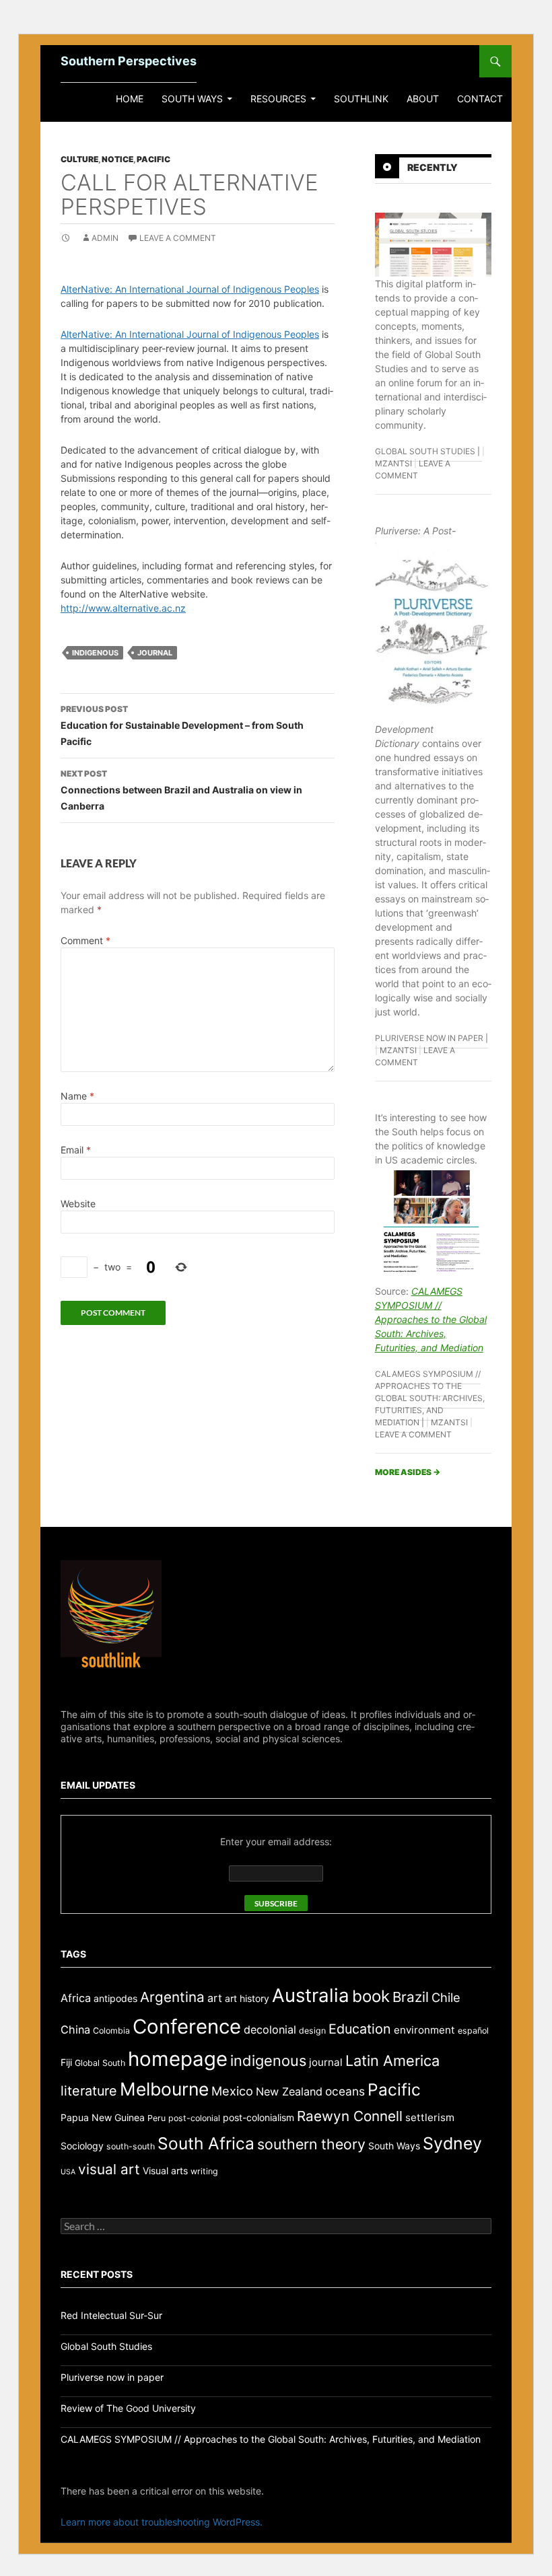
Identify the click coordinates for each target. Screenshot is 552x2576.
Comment (85, 940)
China (75, 2030)
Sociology (82, 2146)
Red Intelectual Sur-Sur (111, 2315)
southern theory (311, 2144)
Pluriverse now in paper (429, 1038)
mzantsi (393, 463)
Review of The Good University (128, 2408)
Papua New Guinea (103, 2117)
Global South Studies (425, 451)
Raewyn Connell (350, 2116)
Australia (311, 1995)
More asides (408, 1472)
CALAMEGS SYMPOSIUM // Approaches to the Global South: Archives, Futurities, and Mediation (431, 1319)
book (371, 1996)
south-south (131, 2146)
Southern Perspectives (129, 61)
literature (89, 2091)
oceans (345, 2091)
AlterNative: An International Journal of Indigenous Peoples (190, 289)
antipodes (115, 1998)
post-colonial (194, 2118)
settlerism (430, 2117)
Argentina (172, 1997)
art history (247, 1998)
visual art (109, 2169)
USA (68, 2172)
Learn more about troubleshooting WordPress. (162, 2522)
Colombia (111, 2031)
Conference (187, 2027)
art (215, 1998)
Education (360, 2029)
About (423, 99)
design (312, 2031)
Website (78, 1204)
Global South (100, 2063)
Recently (433, 167)
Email (76, 1150)
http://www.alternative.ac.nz (123, 608)
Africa (76, 1998)
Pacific (153, 159)
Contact (480, 99)
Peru (157, 2118)
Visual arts (165, 2171)
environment (424, 2030)
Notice (117, 159)
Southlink (361, 99)
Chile (446, 1997)
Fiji (66, 2062)
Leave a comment (178, 238)
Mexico (232, 2091)
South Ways (192, 99)
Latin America (392, 2061)
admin (105, 238)
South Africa (206, 2143)
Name (77, 1096)
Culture (79, 159)
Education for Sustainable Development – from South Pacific (182, 725)
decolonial (270, 2030)
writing (204, 2171)
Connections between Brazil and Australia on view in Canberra (181, 790)
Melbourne (164, 2089)
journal (155, 653)
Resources (278, 99)
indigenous (95, 653)
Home (130, 99)
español (473, 2031)
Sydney (452, 2143)
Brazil (411, 1997)
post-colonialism (258, 2117)
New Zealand (289, 2091)
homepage (178, 2059)
